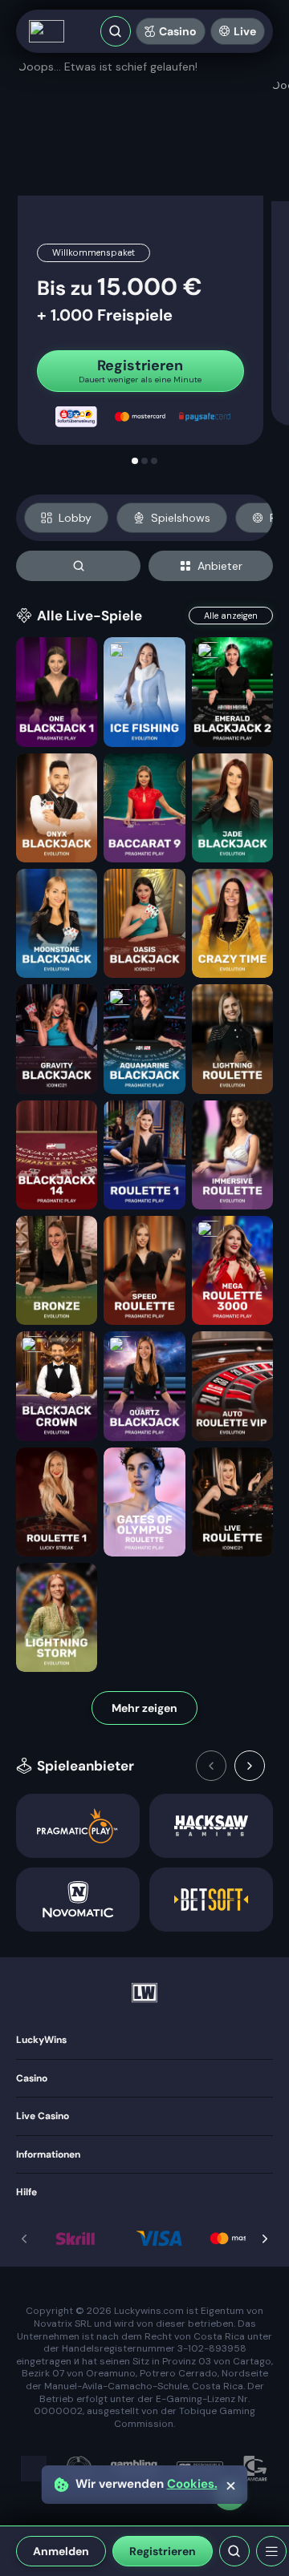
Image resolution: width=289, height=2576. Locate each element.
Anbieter (220, 566)
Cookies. (192, 2484)
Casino (178, 31)
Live (245, 31)
